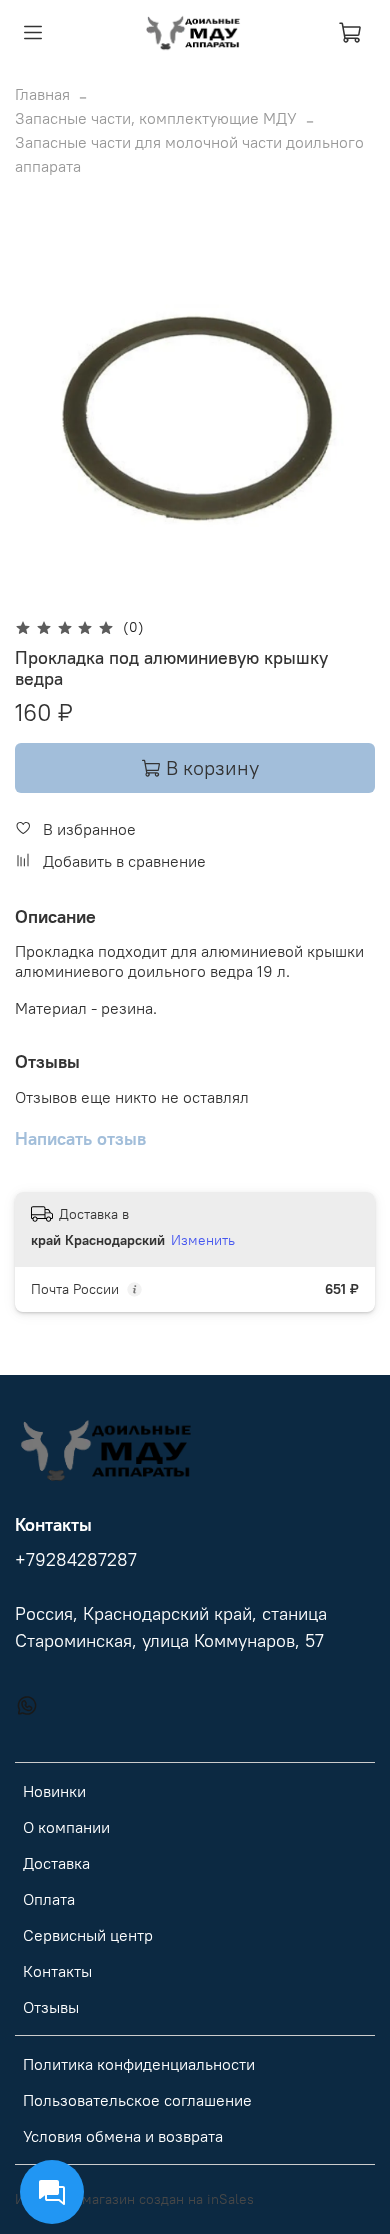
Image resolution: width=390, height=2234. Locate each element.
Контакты (57, 1971)
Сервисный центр (88, 1935)
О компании (66, 1827)
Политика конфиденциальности (139, 2064)
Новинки (54, 1791)
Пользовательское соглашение (137, 2100)
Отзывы (51, 2007)
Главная (42, 94)
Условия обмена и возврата (123, 2136)
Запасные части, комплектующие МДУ (156, 118)
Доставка (56, 1863)
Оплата (49, 1899)
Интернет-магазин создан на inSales (134, 2199)
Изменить (203, 1240)
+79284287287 (76, 1560)
